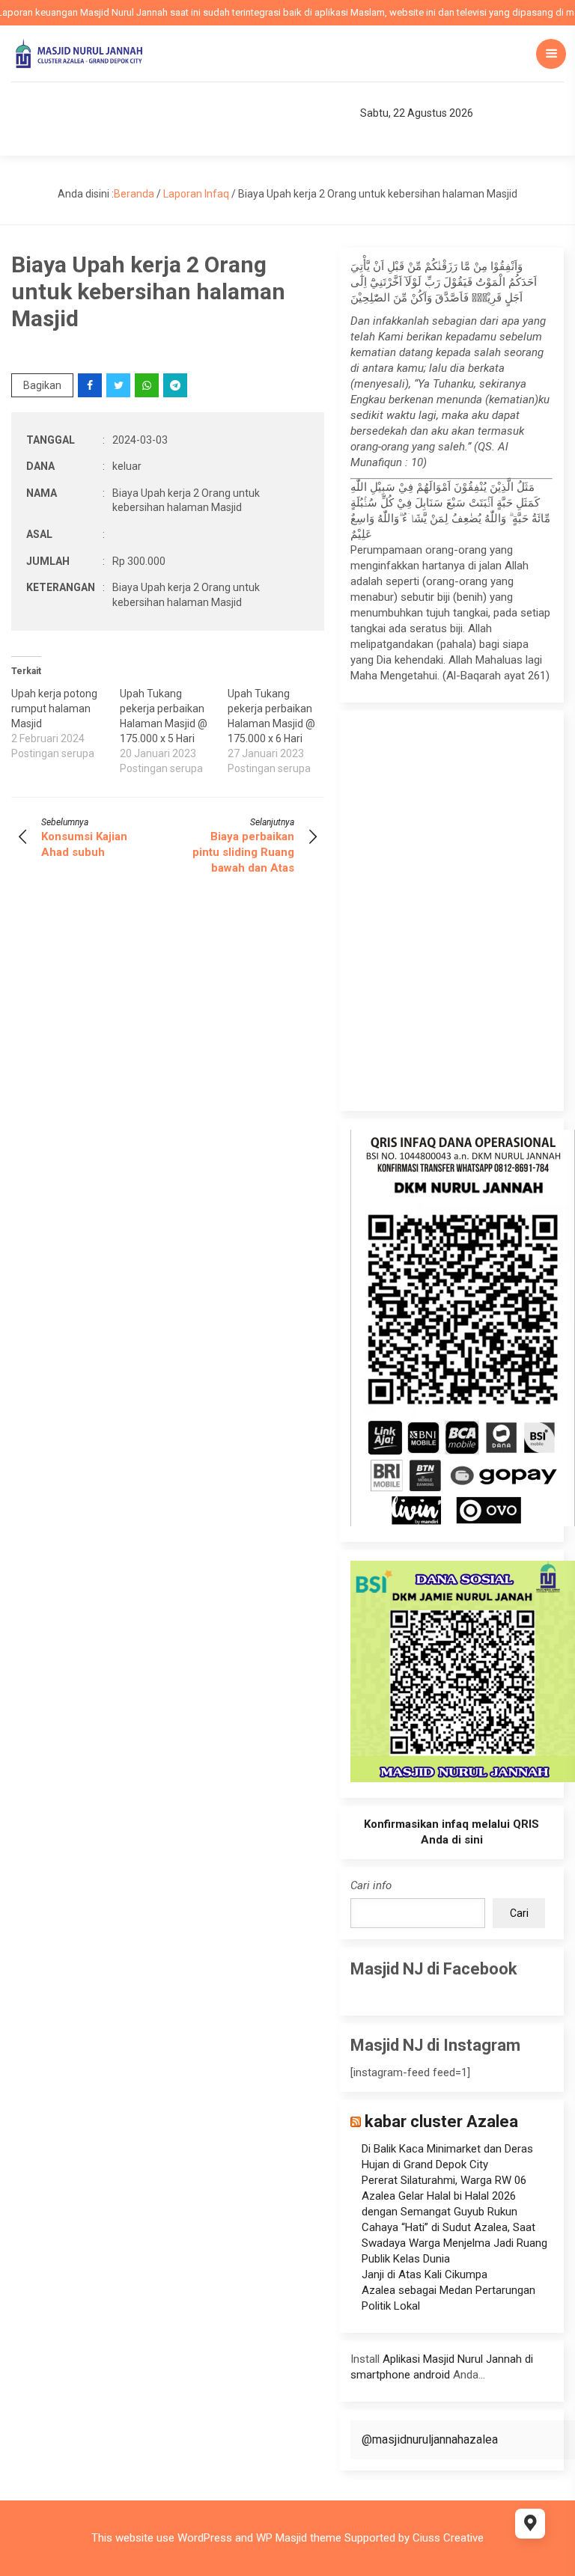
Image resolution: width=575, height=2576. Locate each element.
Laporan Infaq (196, 194)
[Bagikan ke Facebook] (91, 385)
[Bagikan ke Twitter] (119, 385)
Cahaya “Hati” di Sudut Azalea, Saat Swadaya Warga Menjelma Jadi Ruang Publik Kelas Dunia (454, 2243)
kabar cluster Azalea (441, 2121)
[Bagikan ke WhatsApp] (148, 385)
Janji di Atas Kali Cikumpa (425, 2274)
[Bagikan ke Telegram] (176, 385)
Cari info (371, 1885)
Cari (519, 1913)
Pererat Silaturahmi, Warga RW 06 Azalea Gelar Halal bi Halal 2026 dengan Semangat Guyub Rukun (444, 2196)
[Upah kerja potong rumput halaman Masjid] (66, 723)
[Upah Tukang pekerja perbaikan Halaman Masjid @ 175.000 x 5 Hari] (174, 731)
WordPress (205, 2538)
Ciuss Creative (448, 2538)
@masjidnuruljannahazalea (430, 2439)
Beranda (134, 194)
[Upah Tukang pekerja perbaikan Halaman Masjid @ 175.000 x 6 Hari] (282, 731)
